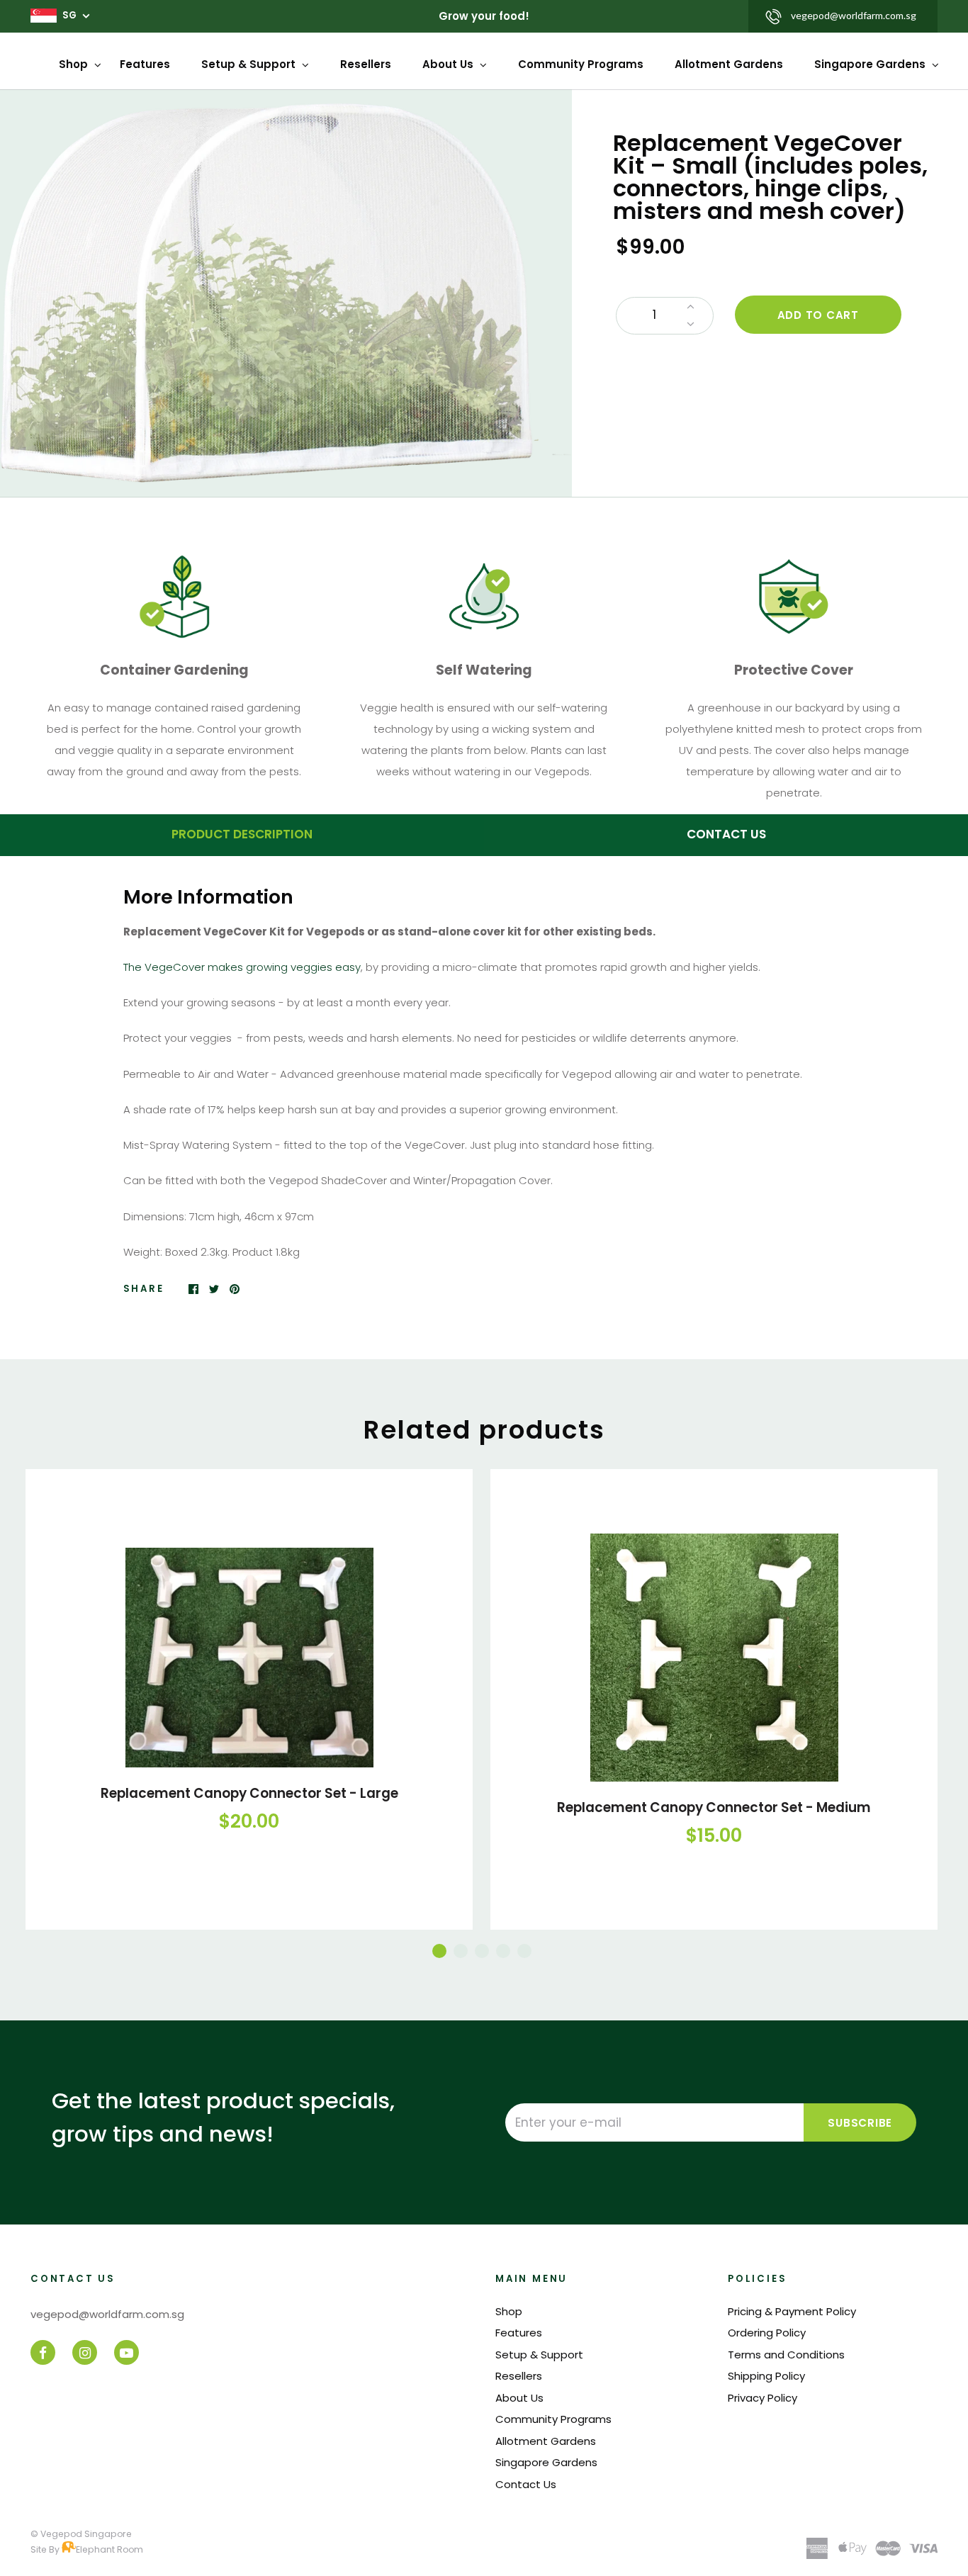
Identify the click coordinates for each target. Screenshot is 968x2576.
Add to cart (818, 315)
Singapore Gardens (871, 64)
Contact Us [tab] (726, 834)
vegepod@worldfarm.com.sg (854, 15)
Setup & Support (250, 64)
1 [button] (439, 1951)
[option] (286, 293)
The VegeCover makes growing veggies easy (242, 967)
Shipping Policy (766, 2376)
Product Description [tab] (242, 834)
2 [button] (461, 1951)
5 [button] (524, 1951)
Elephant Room (109, 2549)
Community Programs (581, 64)
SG (69, 15)
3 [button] (482, 1951)
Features (145, 64)
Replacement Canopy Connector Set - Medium (714, 1807)
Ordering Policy (767, 2333)
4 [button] (503, 1951)
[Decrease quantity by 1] (691, 325)
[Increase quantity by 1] (691, 307)
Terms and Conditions (786, 2355)
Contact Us (526, 2484)
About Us (449, 64)
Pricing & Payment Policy (792, 2311)
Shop (75, 64)
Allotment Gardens (729, 64)
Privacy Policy (762, 2398)
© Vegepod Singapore (81, 2534)
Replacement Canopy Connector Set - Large (249, 1793)
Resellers (366, 64)
